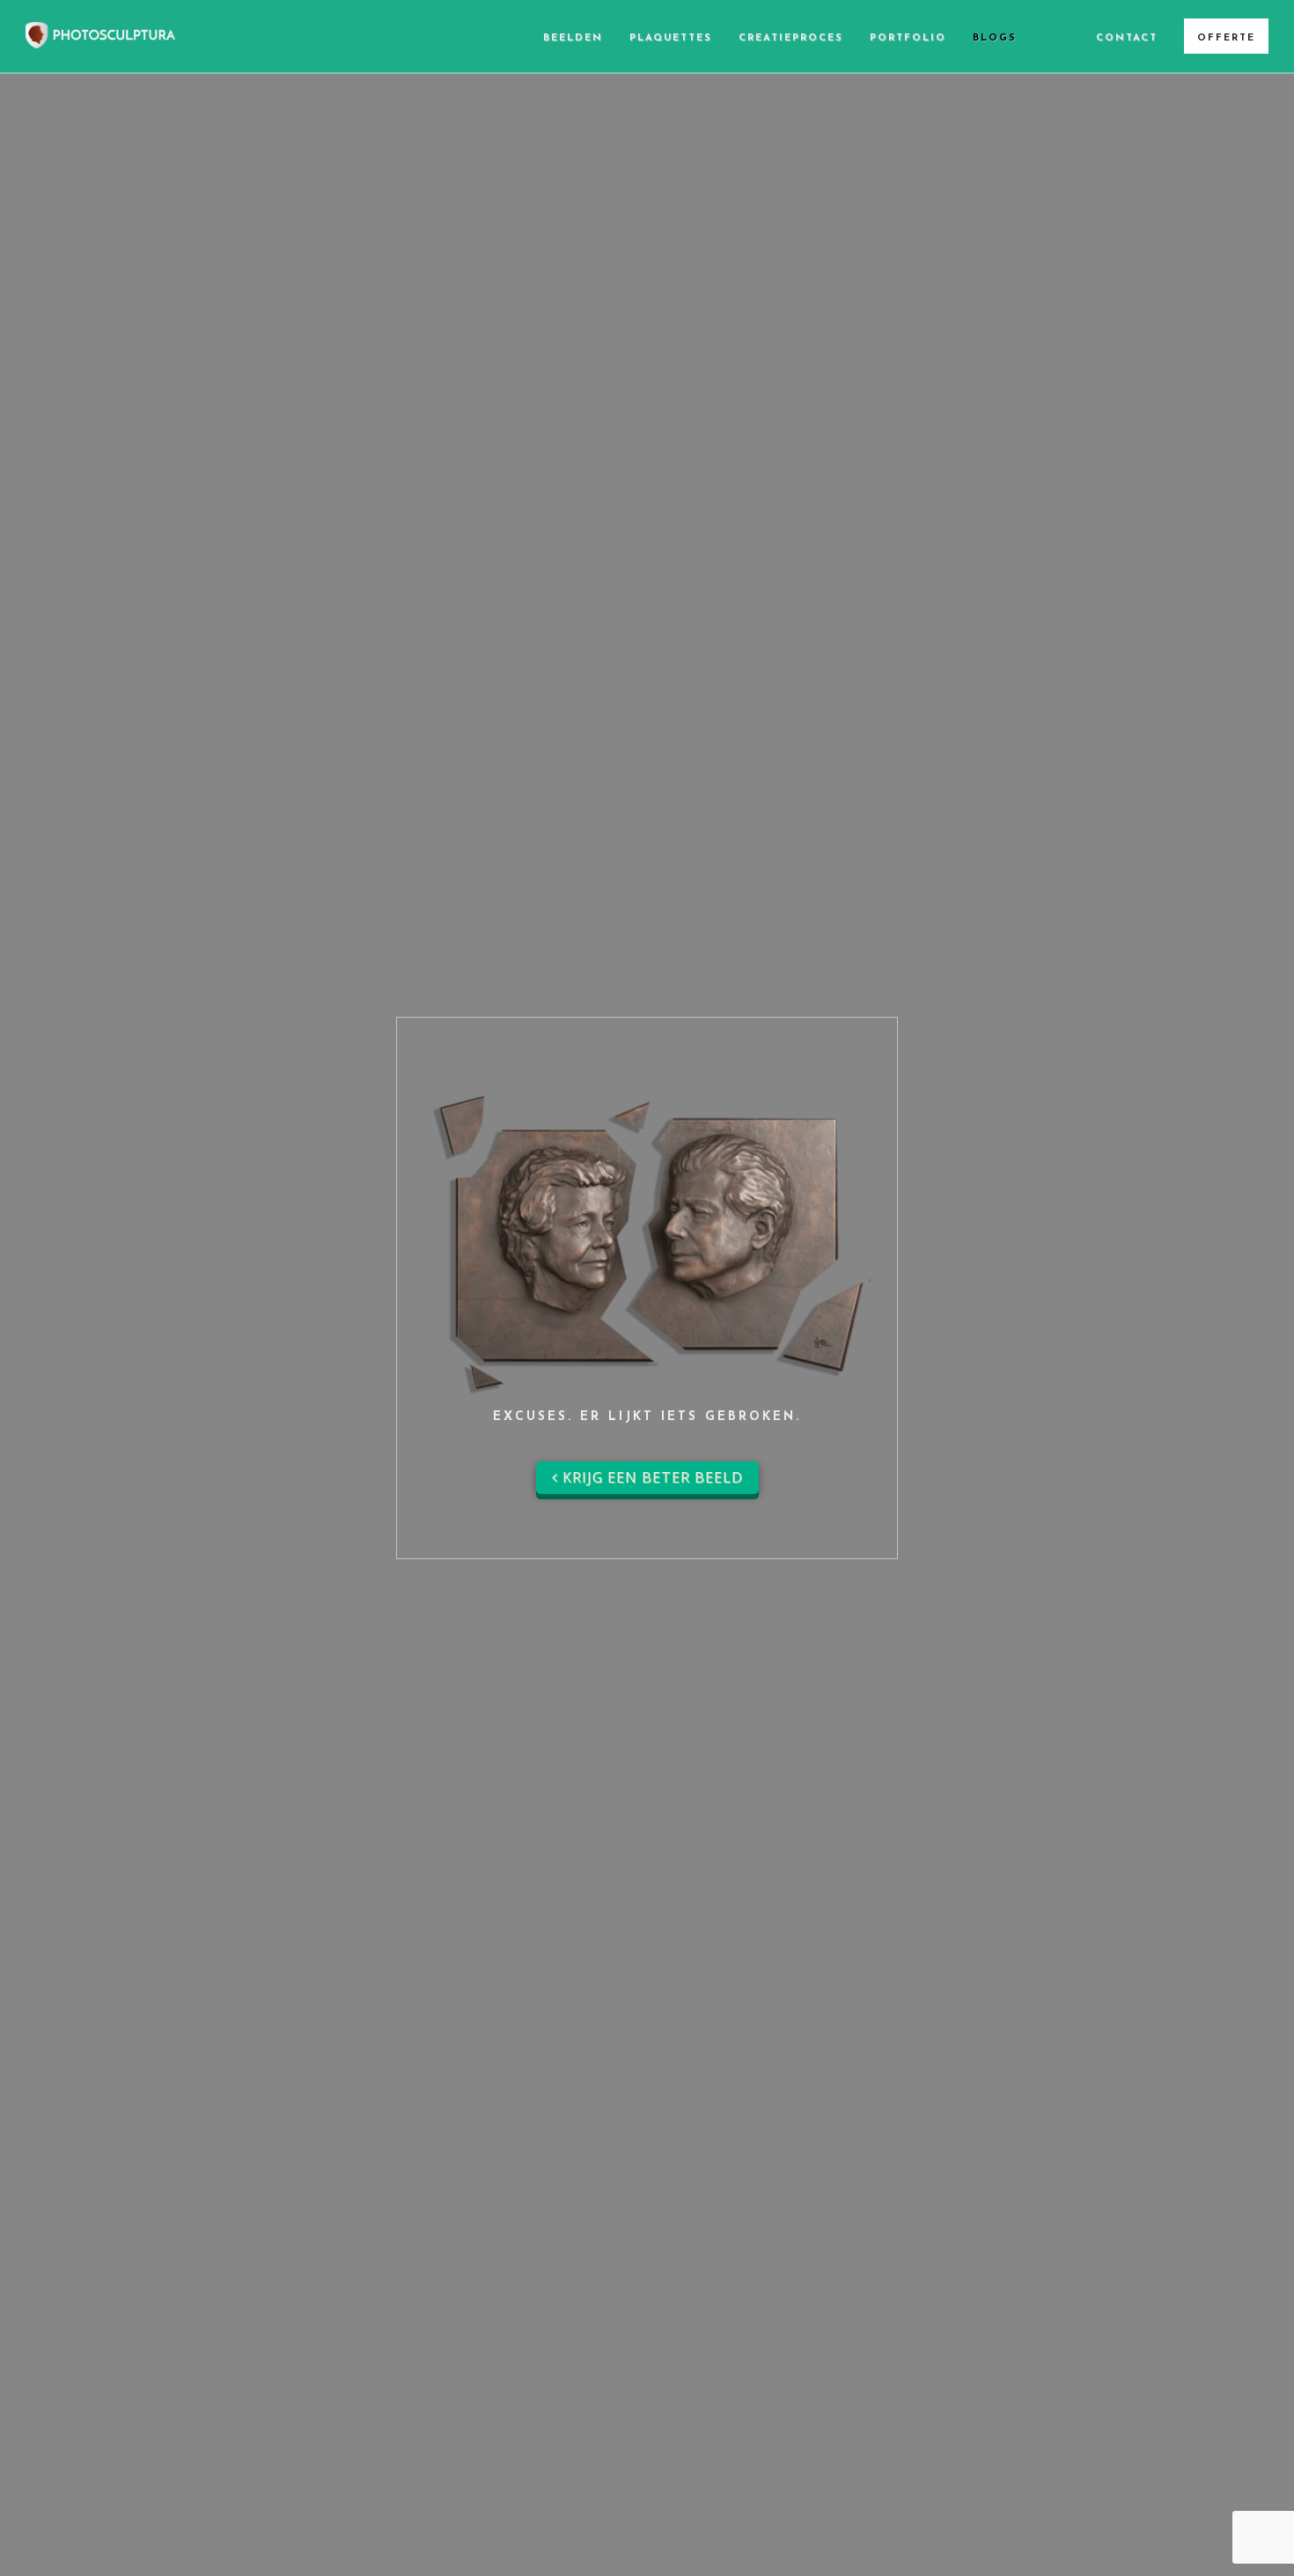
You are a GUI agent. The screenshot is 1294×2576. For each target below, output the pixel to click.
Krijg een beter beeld (651, 1477)
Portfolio (908, 38)
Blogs (995, 38)
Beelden (573, 38)
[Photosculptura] (100, 33)
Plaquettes (671, 38)
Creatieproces (791, 38)
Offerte (1226, 38)
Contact (1127, 38)
